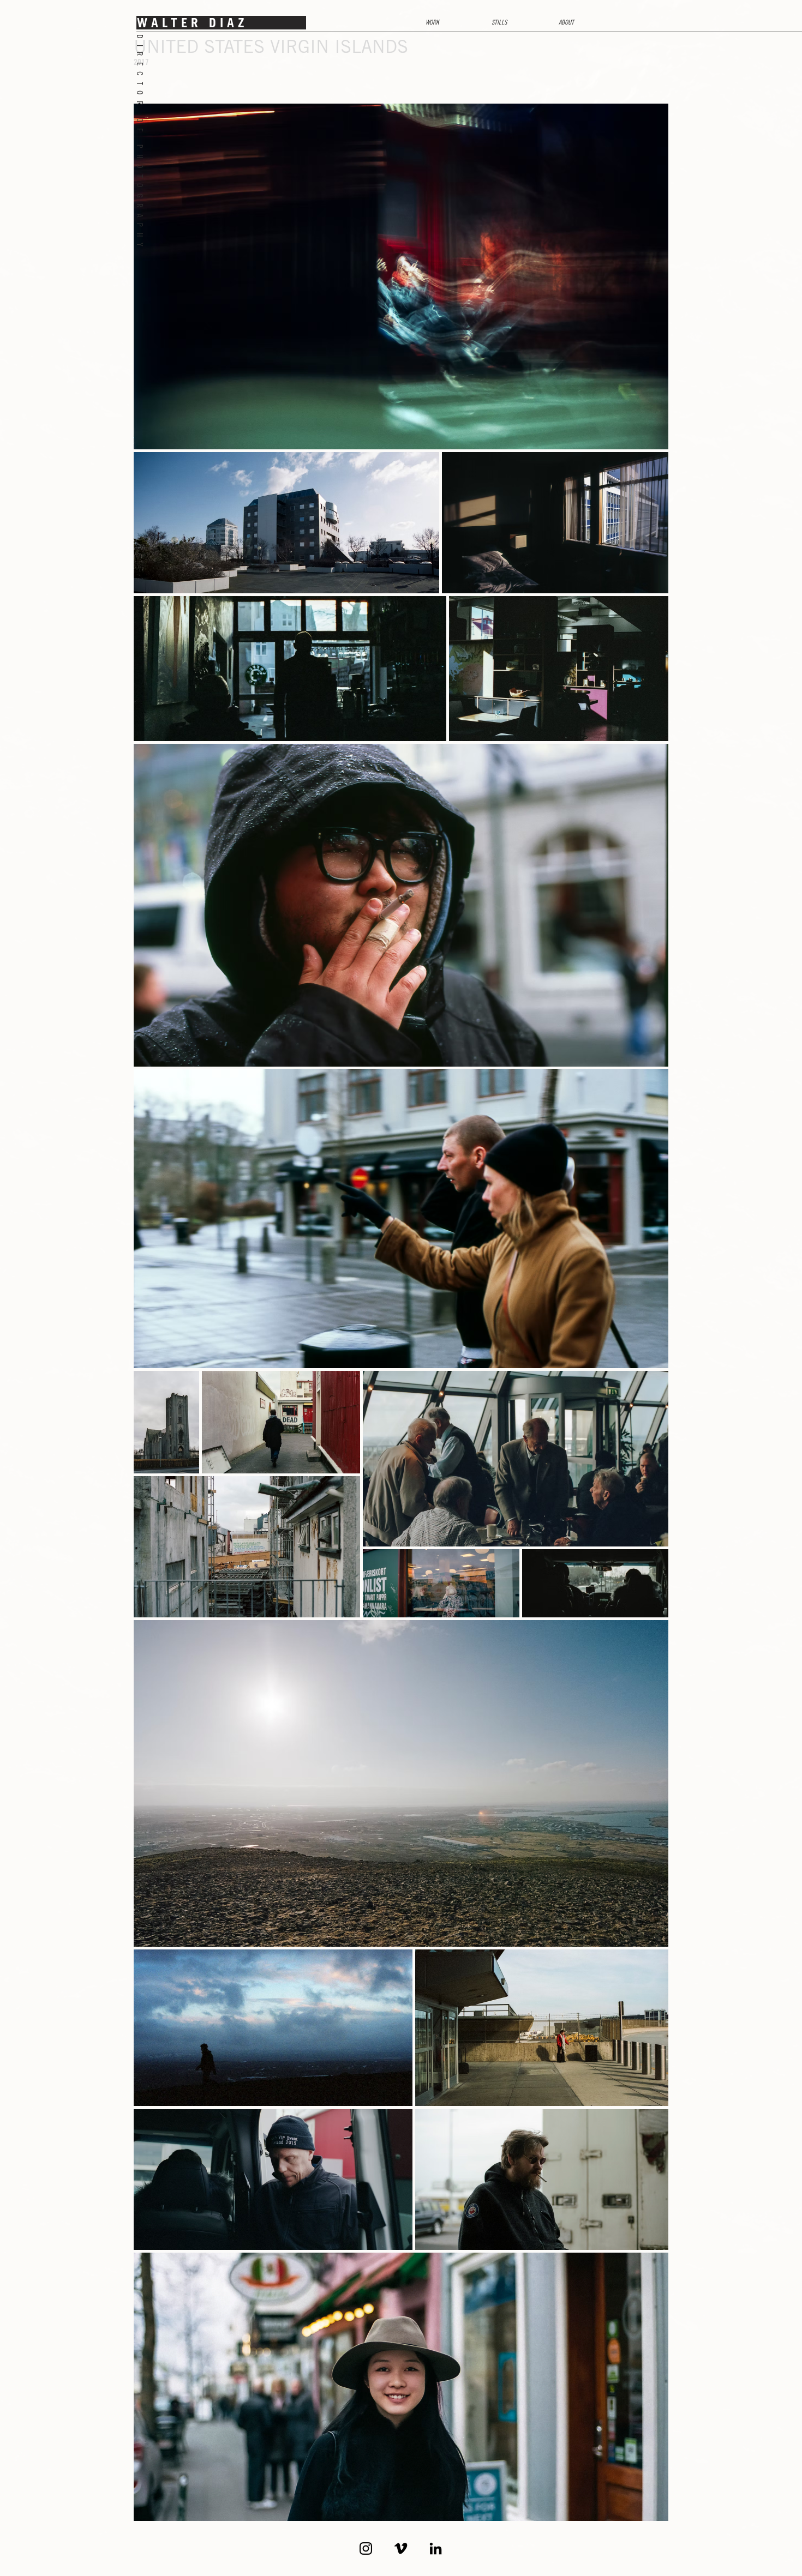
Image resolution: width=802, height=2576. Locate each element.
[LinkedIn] (436, 2548)
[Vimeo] (401, 2548)
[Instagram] (366, 2548)
